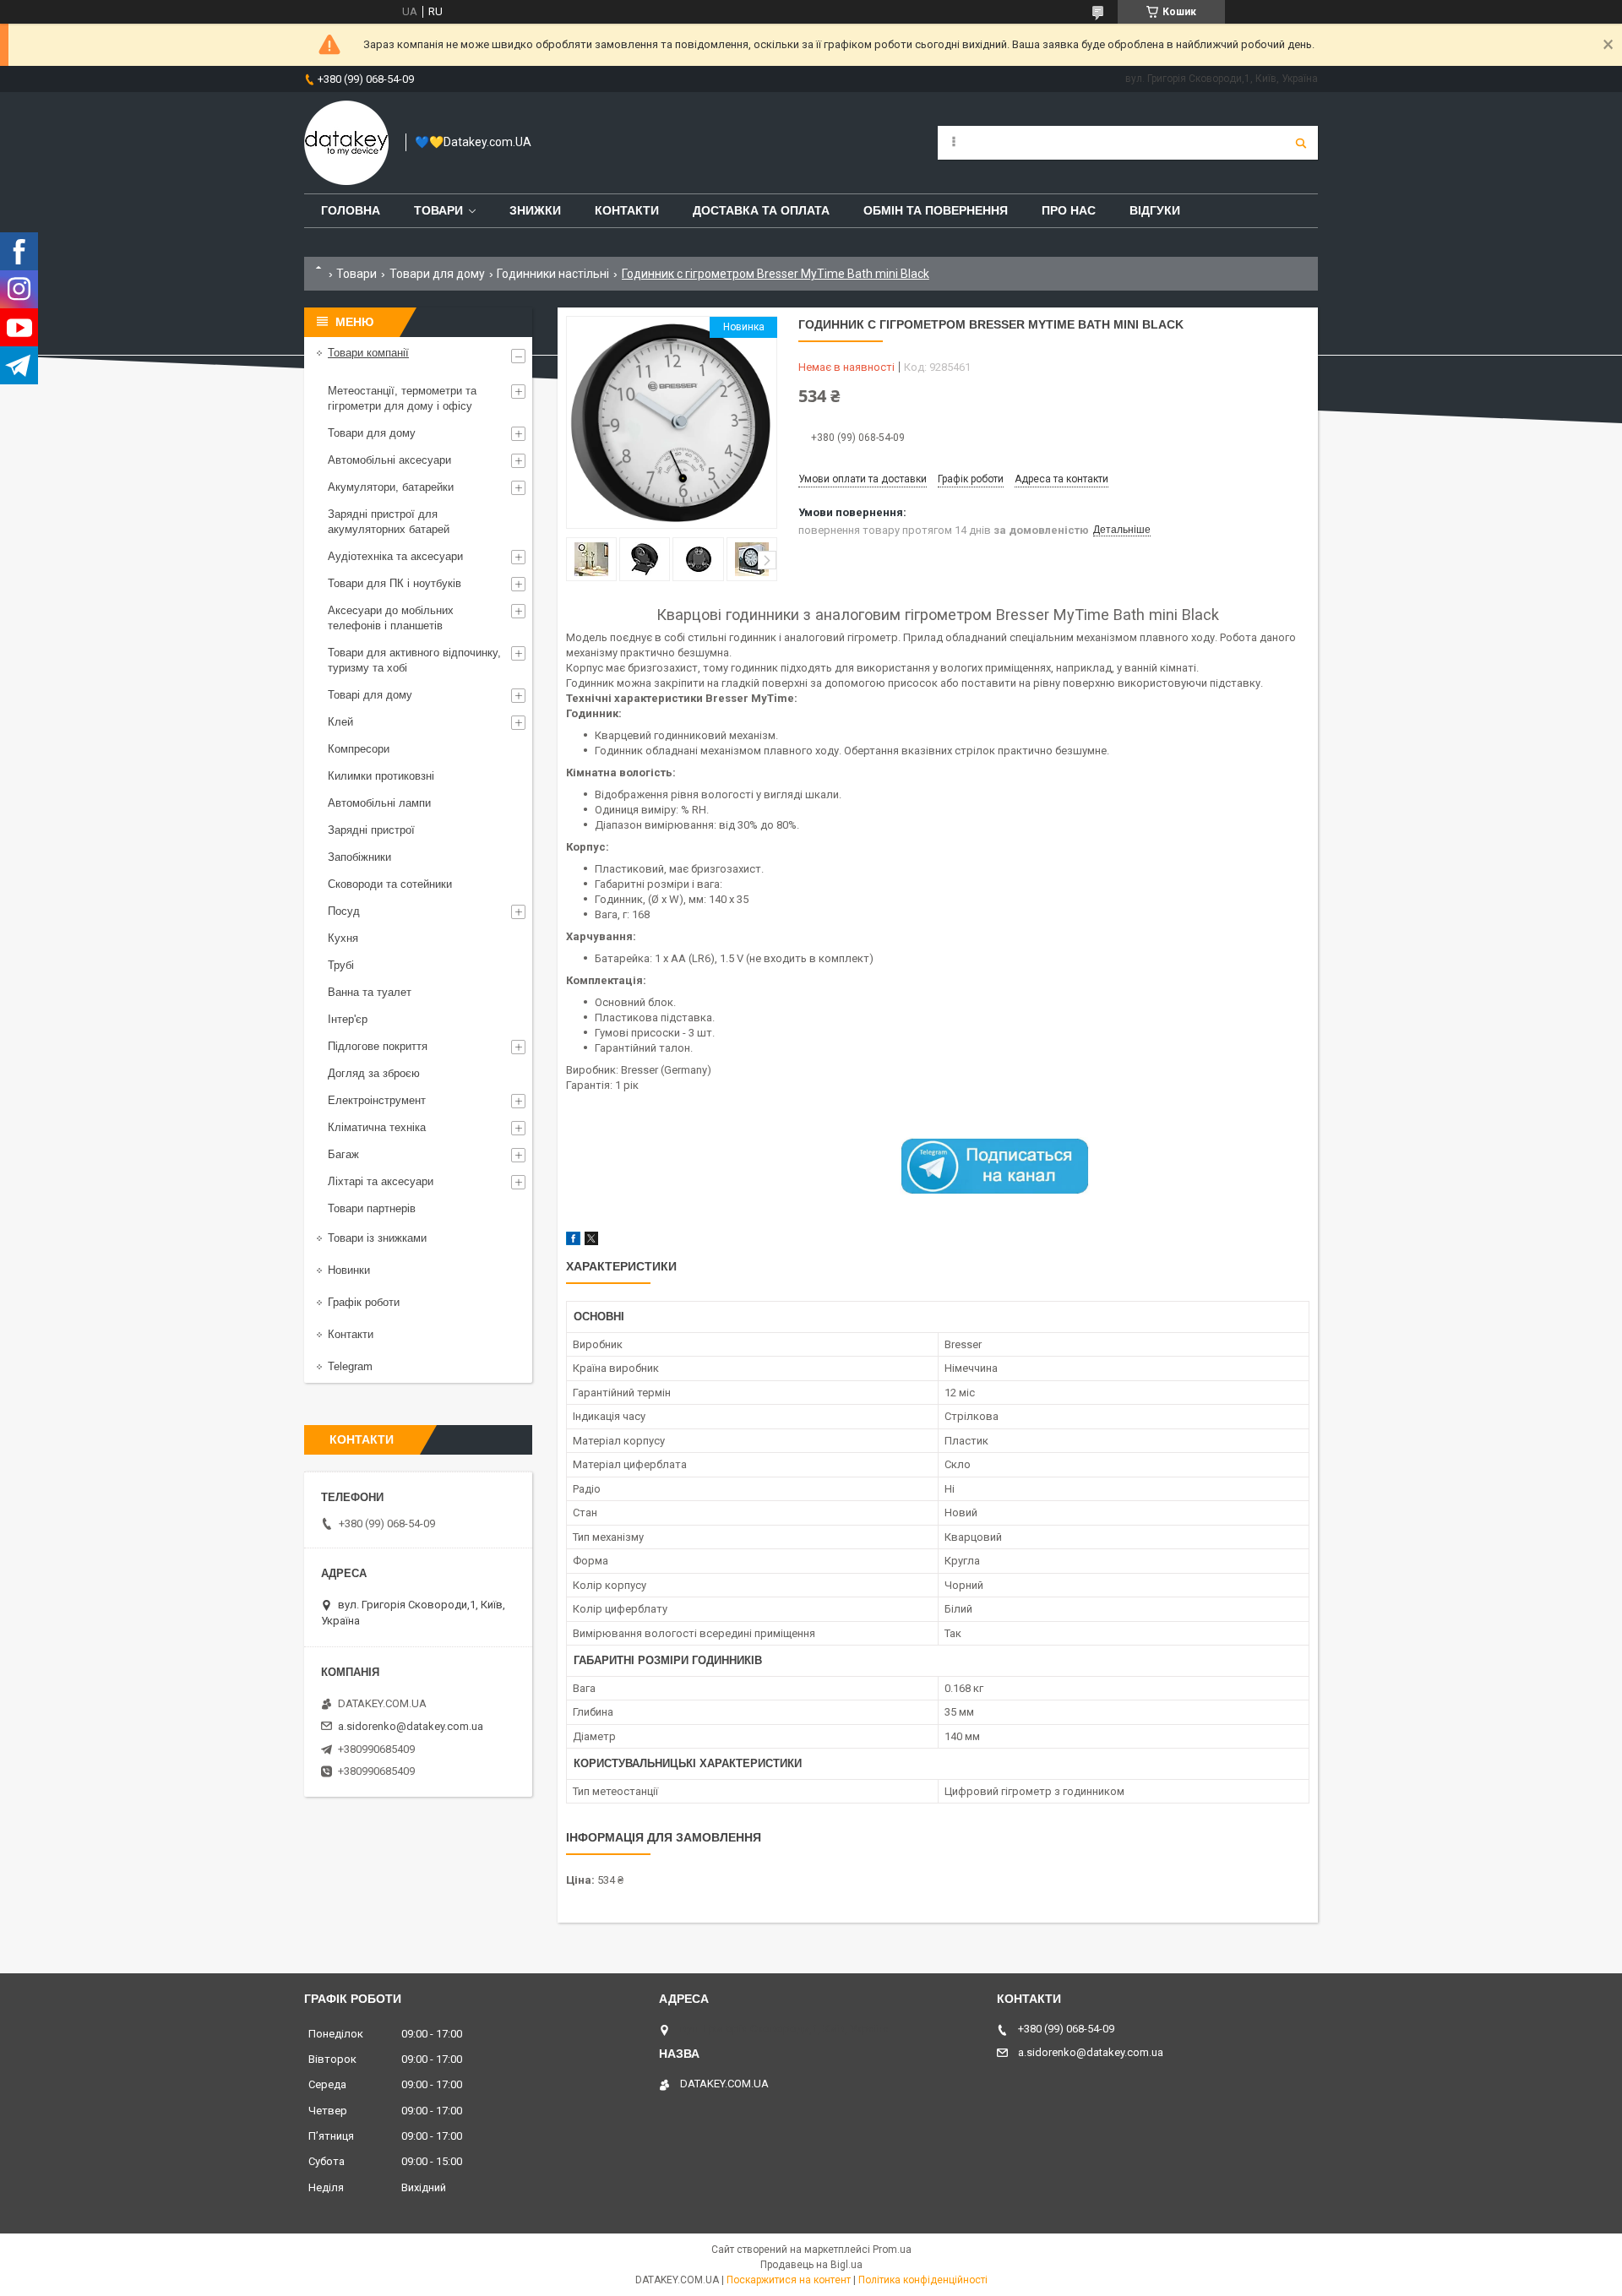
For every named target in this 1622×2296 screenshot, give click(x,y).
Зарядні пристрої (371, 830)
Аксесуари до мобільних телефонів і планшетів (391, 618)
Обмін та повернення (936, 210)
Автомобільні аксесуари (389, 460)
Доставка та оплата (761, 210)
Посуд (344, 911)
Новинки (349, 1270)
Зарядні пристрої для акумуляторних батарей (389, 522)
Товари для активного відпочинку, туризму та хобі (414, 660)
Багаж (343, 1154)
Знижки (535, 210)
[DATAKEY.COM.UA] (346, 143)
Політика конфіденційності (923, 2280)
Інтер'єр (348, 1019)
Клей (340, 722)
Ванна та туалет (370, 992)
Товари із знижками (377, 1238)
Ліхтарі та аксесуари (381, 1181)
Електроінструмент (377, 1100)
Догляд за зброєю (374, 1073)
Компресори (359, 749)
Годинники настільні (553, 274)
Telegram (350, 1366)
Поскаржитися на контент (789, 2280)
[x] (591, 1241)
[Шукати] (1301, 143)
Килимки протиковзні (381, 776)
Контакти (627, 210)
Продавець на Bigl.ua (811, 2265)
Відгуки (1155, 210)
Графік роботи (364, 1302)
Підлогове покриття (378, 1046)
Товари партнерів (372, 1208)
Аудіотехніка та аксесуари (395, 556)
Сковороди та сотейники (390, 884)
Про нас (1069, 210)
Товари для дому (437, 274)
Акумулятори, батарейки (391, 487)
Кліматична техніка (377, 1127)
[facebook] (573, 1241)
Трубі (341, 965)
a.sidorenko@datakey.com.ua (411, 1726)
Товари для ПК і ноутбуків (395, 583)
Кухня (343, 938)
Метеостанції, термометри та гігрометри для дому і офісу (402, 398)
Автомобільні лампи (379, 803)
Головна (351, 210)
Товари (438, 210)
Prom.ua (892, 2250)
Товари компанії (368, 353)
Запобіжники (359, 857)
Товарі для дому (370, 695)
